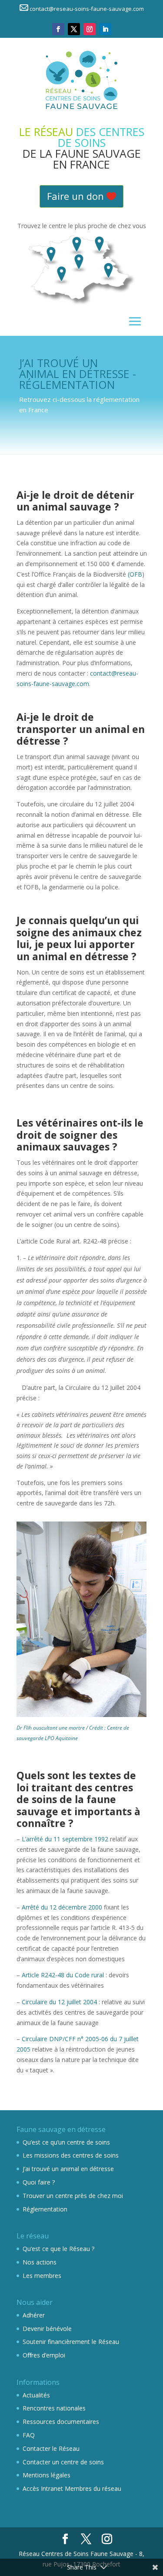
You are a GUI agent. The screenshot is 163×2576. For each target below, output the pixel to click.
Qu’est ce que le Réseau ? (58, 2249)
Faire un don (75, 196)
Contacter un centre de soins (63, 2462)
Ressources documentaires (61, 2422)
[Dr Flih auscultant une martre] (82, 1619)
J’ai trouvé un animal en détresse (68, 2169)
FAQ (29, 2435)
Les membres (42, 2276)
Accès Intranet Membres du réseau (72, 2488)
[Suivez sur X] (74, 29)
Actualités (36, 2395)
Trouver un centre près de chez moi (73, 2196)
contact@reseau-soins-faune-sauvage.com (87, 9)
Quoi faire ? (39, 2182)
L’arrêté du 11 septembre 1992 (65, 1839)
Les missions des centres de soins (71, 2155)
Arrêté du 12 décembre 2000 (62, 1907)
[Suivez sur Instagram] (90, 29)
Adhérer (34, 2315)
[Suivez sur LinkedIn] (105, 29)
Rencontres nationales (54, 2408)
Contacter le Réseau (51, 2448)
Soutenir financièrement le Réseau (71, 2342)
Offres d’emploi (44, 2355)
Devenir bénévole (47, 2329)
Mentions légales (47, 2475)
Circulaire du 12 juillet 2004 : (61, 2002)
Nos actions (40, 2262)
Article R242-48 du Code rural (63, 1975)
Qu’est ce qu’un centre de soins (66, 2142)
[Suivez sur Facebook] (58, 29)
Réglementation (45, 2209)
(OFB (135, 574)
